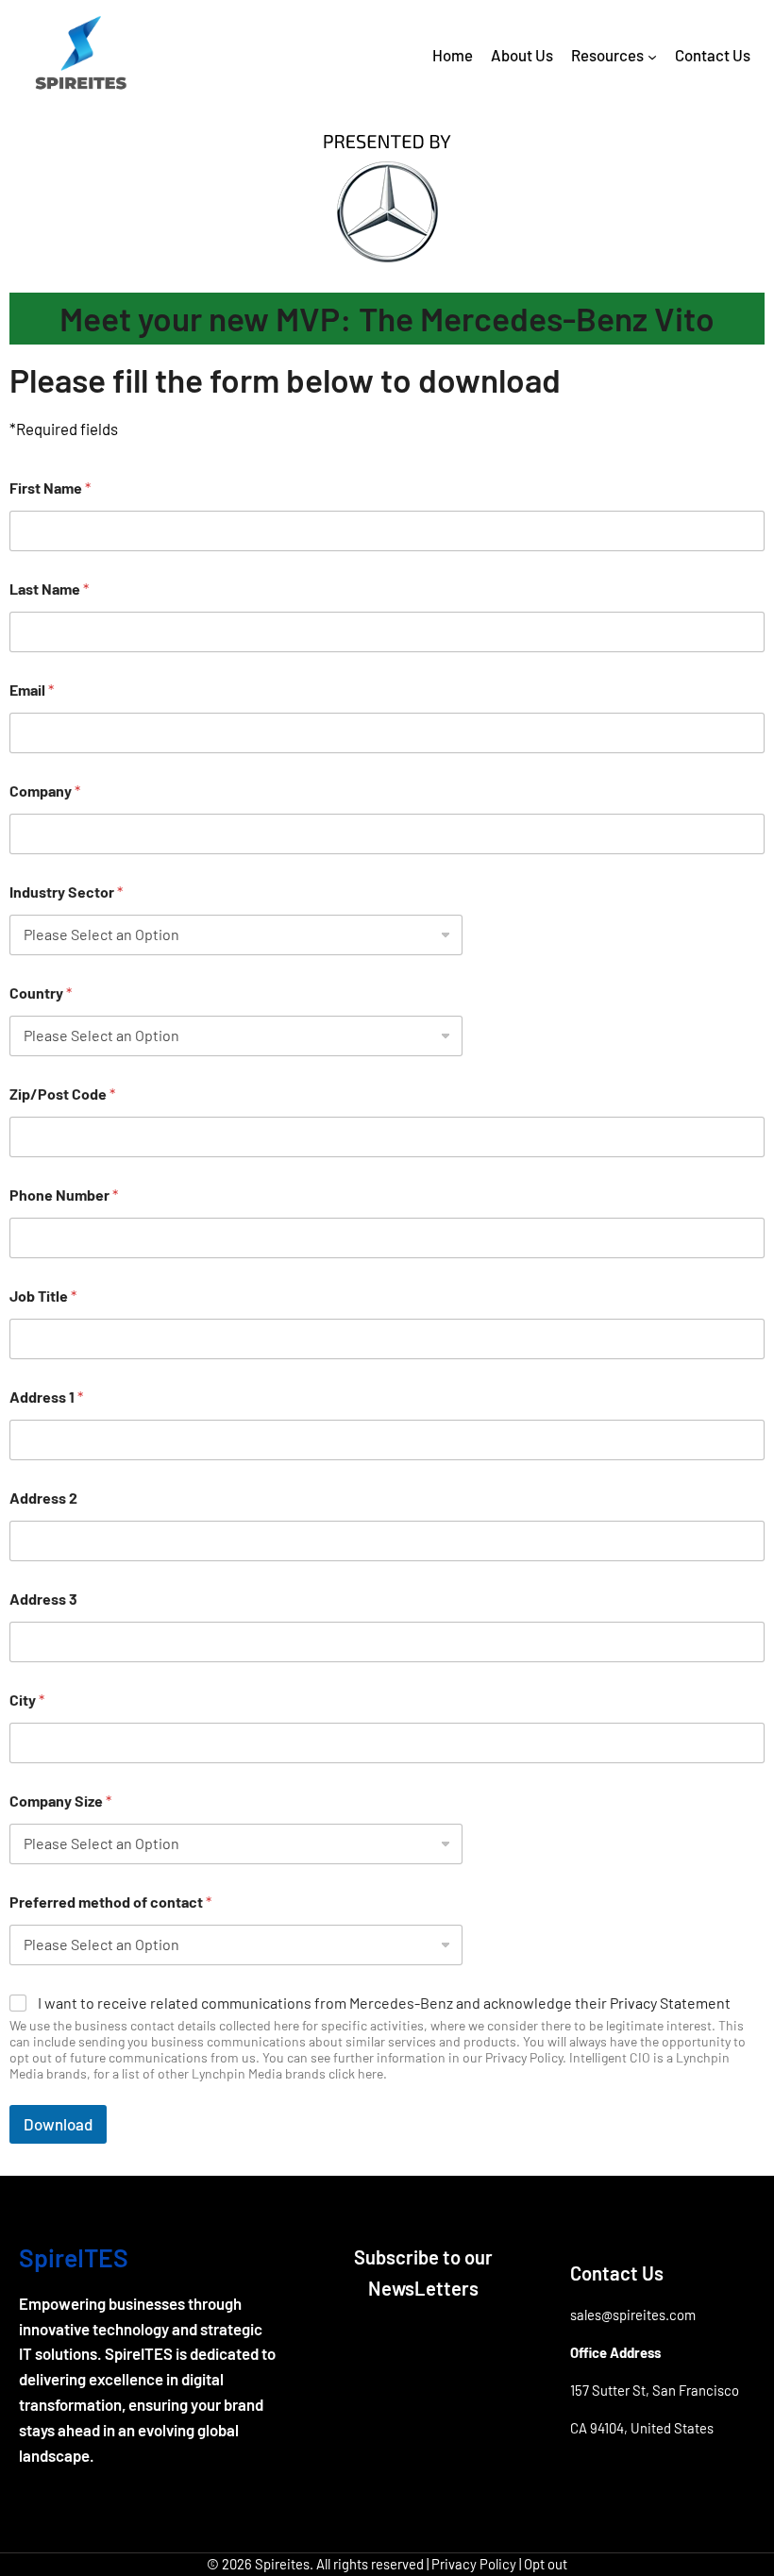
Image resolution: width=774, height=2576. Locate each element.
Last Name (49, 589)
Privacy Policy (474, 2564)
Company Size (60, 1801)
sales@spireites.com (633, 2315)
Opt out (546, 2564)
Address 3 (43, 1599)
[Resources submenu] (652, 57)
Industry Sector (66, 892)
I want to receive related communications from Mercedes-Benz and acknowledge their (384, 2003)
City (27, 1700)
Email (32, 690)
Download (58, 2124)
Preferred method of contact (110, 1902)
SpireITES (74, 2257)
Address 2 (43, 1498)
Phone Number (64, 1195)
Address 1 (46, 1397)
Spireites (282, 2564)
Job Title (43, 1296)
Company (45, 791)
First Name (50, 488)
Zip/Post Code (62, 1094)
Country (41, 993)
